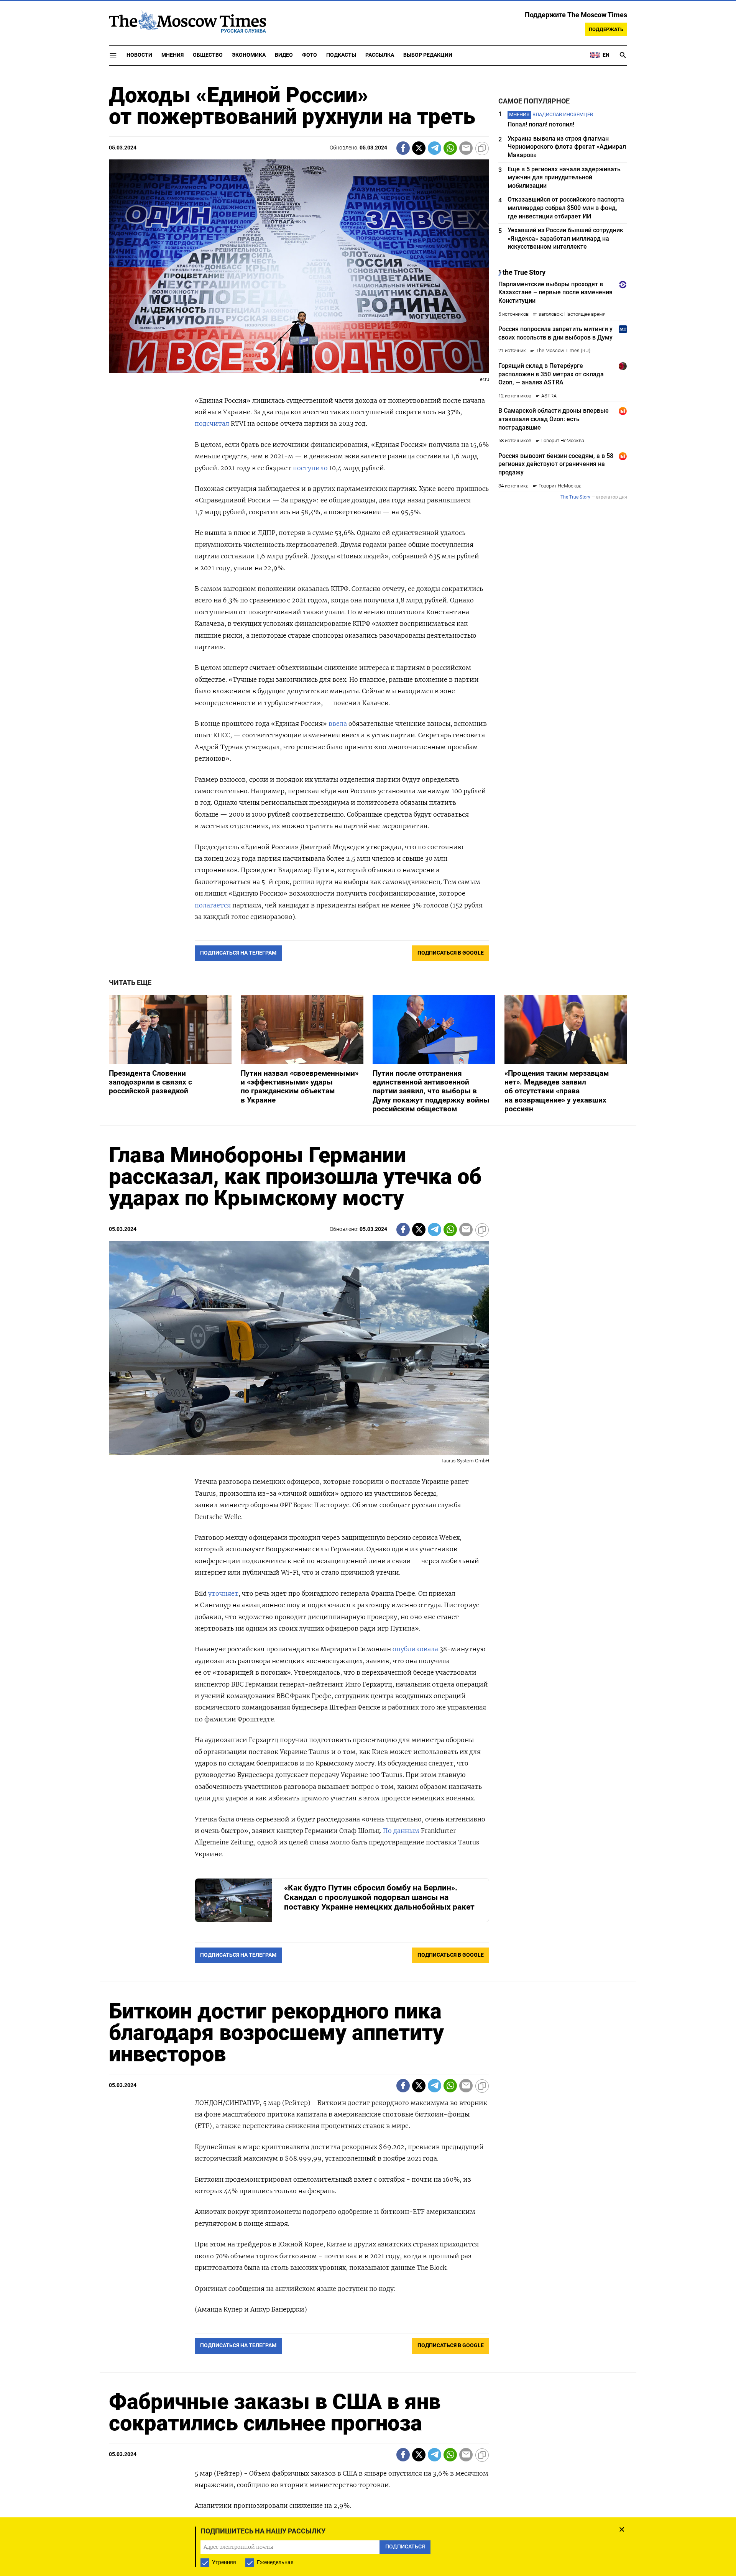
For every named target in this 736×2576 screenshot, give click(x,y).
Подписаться (368, 1333)
